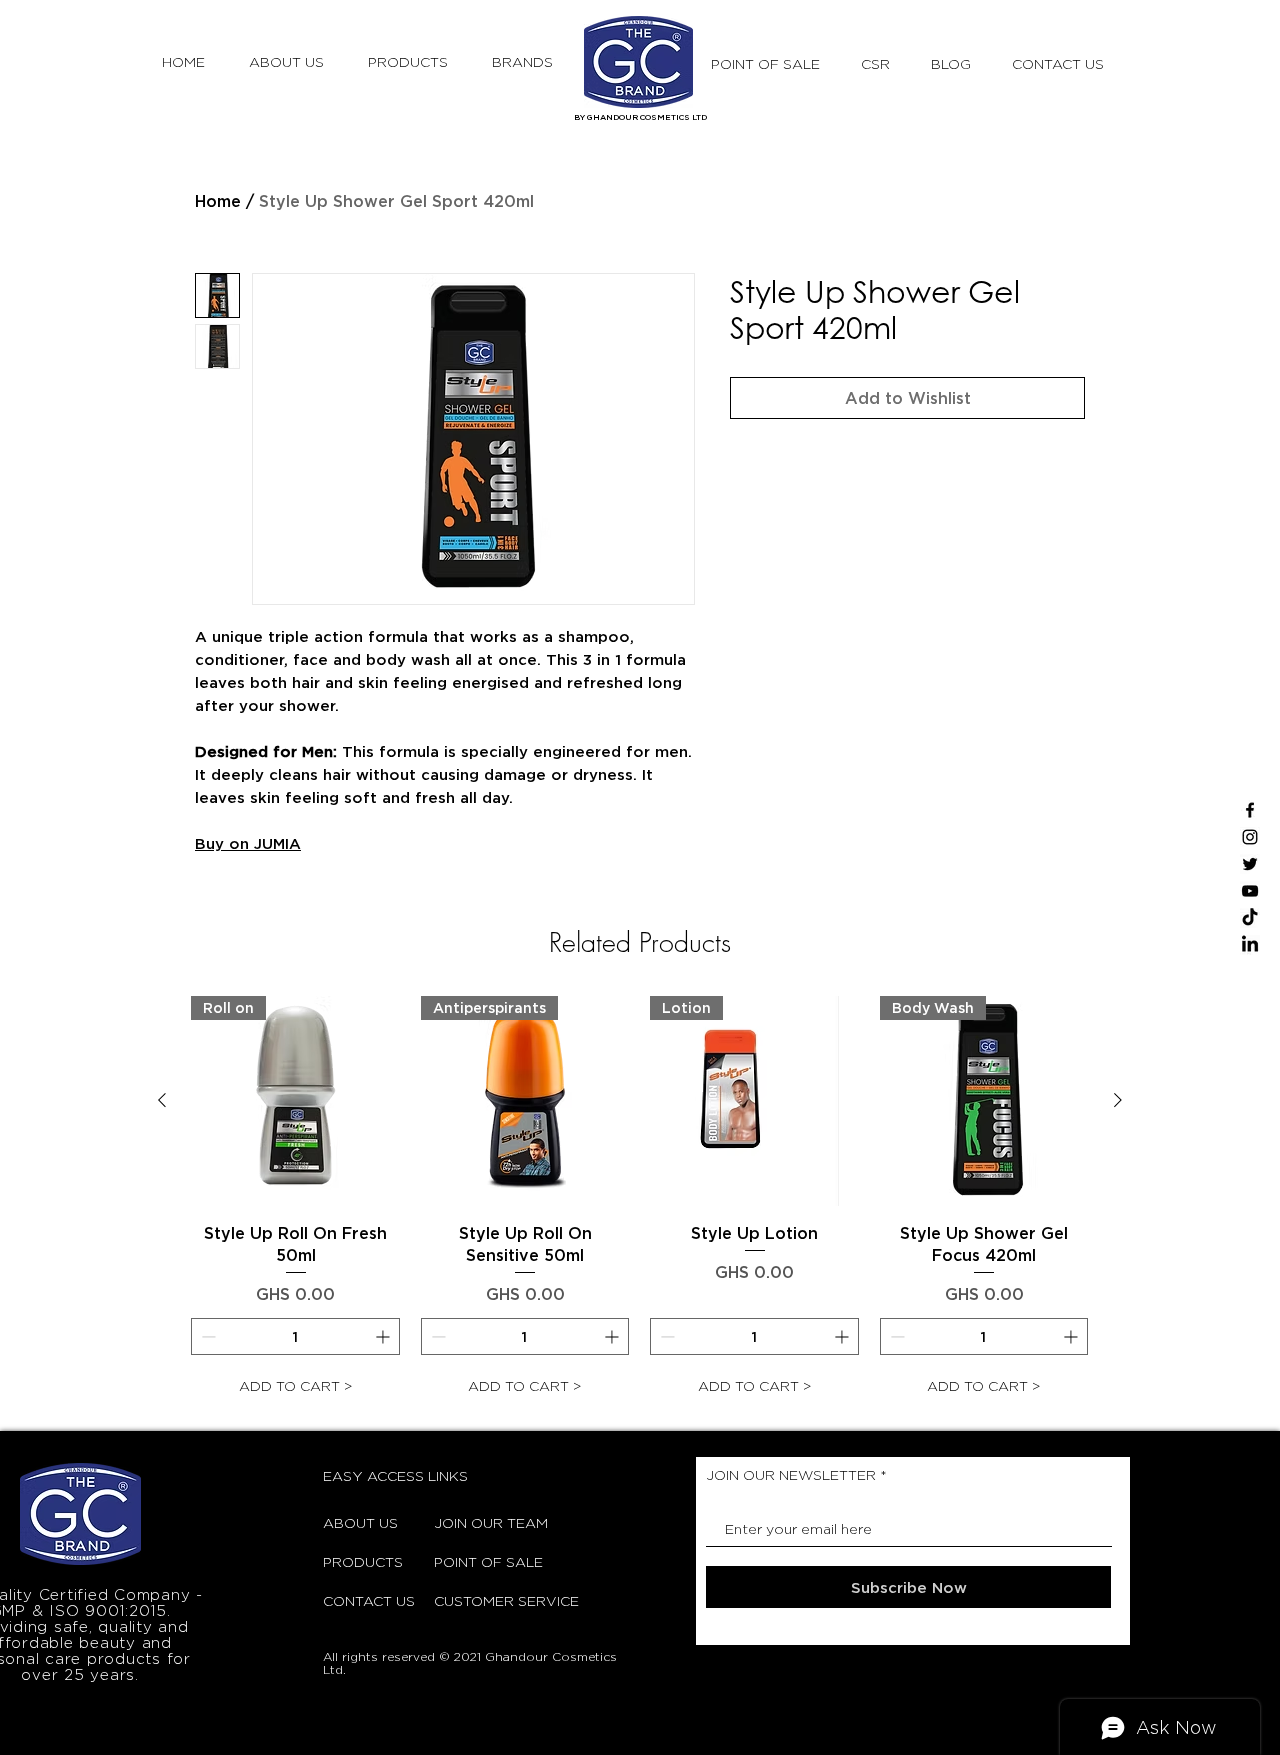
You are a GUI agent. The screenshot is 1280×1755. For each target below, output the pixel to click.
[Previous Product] (162, 1100)
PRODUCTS (363, 1561)
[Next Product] (1118, 1100)
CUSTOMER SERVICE (484, 1600)
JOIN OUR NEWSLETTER (791, 1475)
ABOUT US (360, 1522)
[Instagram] (1250, 837)
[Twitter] (1250, 864)
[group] (640, 1200)
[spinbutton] (295, 1336)
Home (218, 201)
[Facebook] (1250, 810)
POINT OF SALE (484, 1561)
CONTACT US (369, 1600)
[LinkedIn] (1250, 945)
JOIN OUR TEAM (484, 1522)
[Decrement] (206, 1336)
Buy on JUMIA (248, 843)
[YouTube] (1250, 891)
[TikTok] (1250, 918)
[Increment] (384, 1336)
